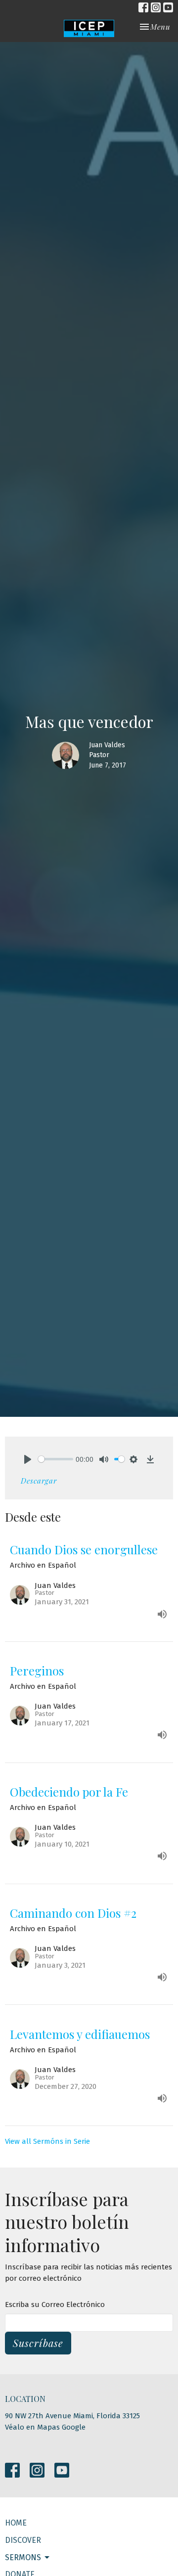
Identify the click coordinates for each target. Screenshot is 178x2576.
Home (16, 2523)
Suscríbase (38, 2343)
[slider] (56, 1459)
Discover (23, 2540)
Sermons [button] (23, 2557)
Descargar (39, 1481)
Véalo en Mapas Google (45, 2427)
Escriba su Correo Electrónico (55, 2305)
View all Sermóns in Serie (47, 2141)
